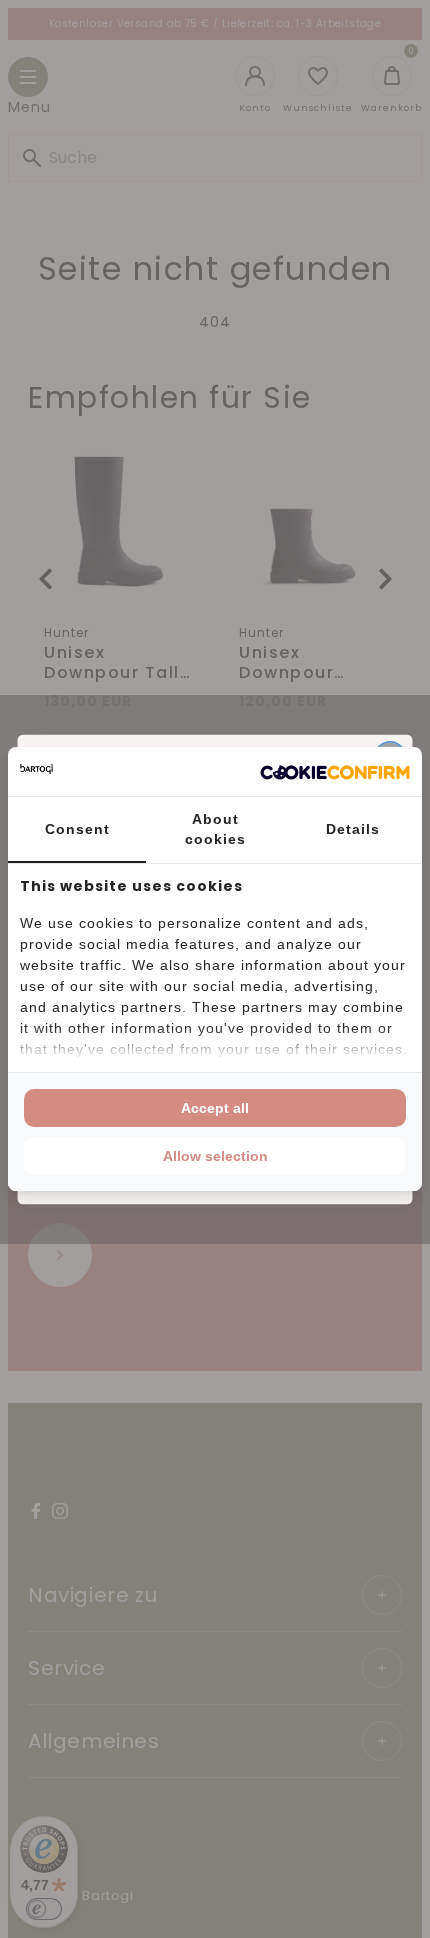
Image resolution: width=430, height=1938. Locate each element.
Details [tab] (353, 829)
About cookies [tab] (215, 829)
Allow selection (215, 1156)
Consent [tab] (77, 829)
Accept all (215, 1108)
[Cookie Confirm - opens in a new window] (335, 772)
